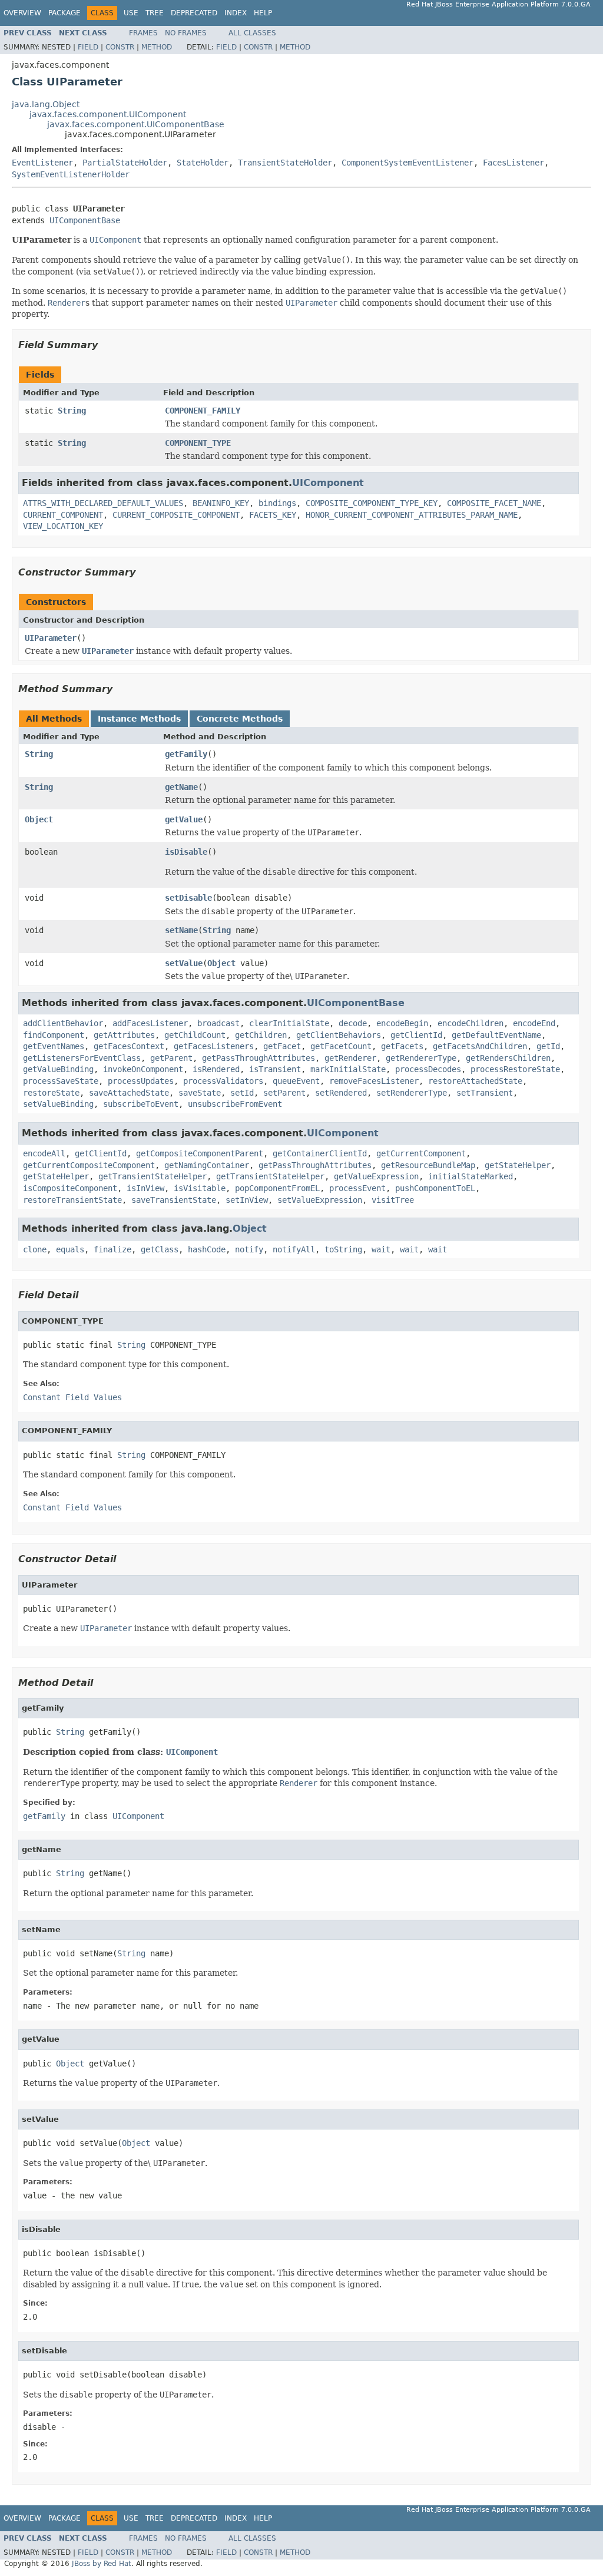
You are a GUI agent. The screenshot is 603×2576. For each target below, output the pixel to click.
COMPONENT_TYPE (198, 443)
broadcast (218, 1023)
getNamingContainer (207, 1165)
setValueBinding (58, 1104)
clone (35, 1249)
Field (88, 47)
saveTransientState (174, 1200)
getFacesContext (129, 1046)
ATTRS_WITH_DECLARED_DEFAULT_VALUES (103, 503)
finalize (112, 1249)
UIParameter (51, 638)
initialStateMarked (471, 1176)
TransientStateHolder (285, 163)
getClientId (416, 1035)
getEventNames (54, 1046)
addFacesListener (150, 1023)
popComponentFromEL (277, 1188)
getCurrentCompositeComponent (89, 1165)
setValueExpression (320, 1200)
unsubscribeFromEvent (235, 1104)
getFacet (282, 1046)
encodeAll (44, 1153)
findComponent (54, 1035)
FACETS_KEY (273, 515)
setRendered (341, 1093)
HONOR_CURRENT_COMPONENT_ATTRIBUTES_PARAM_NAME (412, 515)
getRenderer (350, 1058)
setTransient (485, 1093)
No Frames (186, 33)
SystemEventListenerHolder (71, 174)
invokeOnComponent (143, 1069)
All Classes (252, 33)
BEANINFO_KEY (221, 503)
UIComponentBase (85, 220)
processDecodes (428, 1069)
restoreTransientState (72, 1200)
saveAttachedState (129, 1093)
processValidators (223, 1081)
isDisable (186, 852)
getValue (184, 819)
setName (181, 930)
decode (353, 1023)
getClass (160, 1249)
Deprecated (194, 13)
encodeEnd (534, 1023)
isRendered (216, 1069)
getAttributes (124, 1035)
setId (242, 1093)
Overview (22, 13)
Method (157, 47)
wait (381, 1249)
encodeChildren (471, 1023)
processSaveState (61, 1081)
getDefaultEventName (496, 1035)
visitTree (393, 1200)
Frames (143, 33)
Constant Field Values (72, 1397)
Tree (155, 13)
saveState (200, 1093)
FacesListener (513, 163)
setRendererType (412, 1093)
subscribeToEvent (141, 1104)
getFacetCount (341, 1046)
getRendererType (421, 1058)
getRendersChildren (508, 1058)
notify (249, 1249)
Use (131, 13)
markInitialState (348, 1069)
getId (548, 1046)
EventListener (42, 163)
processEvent (357, 1188)
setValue (184, 963)
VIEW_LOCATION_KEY (63, 526)
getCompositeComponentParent (200, 1153)
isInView (145, 1188)
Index (236, 13)
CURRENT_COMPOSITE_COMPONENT (176, 515)
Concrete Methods (240, 719)
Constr (120, 47)
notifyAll (294, 1249)
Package (64, 13)
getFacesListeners (214, 1046)
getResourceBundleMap (428, 1165)
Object (39, 819)
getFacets (402, 1046)
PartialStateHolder (125, 163)
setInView (247, 1200)
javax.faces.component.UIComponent (108, 114)
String (72, 411)
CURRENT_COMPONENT (63, 515)
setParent (284, 1093)
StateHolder (203, 163)
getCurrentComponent (421, 1153)
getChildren (261, 1035)
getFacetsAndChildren (480, 1046)
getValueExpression (376, 1176)
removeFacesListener (374, 1081)
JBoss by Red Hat (102, 2564)
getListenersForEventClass (82, 1058)
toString (343, 1249)
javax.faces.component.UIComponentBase (136, 124)
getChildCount (195, 1035)
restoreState (51, 1093)
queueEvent (296, 1081)
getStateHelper (518, 1165)
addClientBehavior (63, 1023)
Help (263, 13)
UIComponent (328, 483)
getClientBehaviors (339, 1035)
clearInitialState (289, 1023)
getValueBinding (58, 1069)
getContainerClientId (320, 1153)
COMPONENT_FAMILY (203, 411)
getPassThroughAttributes (259, 1058)
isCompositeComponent (70, 1188)
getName (181, 787)
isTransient (275, 1069)
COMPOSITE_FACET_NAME (494, 503)
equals (70, 1249)
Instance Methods (139, 719)
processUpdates (141, 1081)
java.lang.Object (46, 104)
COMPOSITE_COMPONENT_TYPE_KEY (372, 503)
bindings (277, 503)
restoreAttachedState (475, 1081)
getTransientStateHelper (153, 1176)
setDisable (188, 898)
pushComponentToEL (435, 1188)
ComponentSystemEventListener (407, 163)
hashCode (207, 1249)
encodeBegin (402, 1023)
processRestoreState (515, 1069)
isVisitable (200, 1188)
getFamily (186, 754)
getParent (171, 1058)
